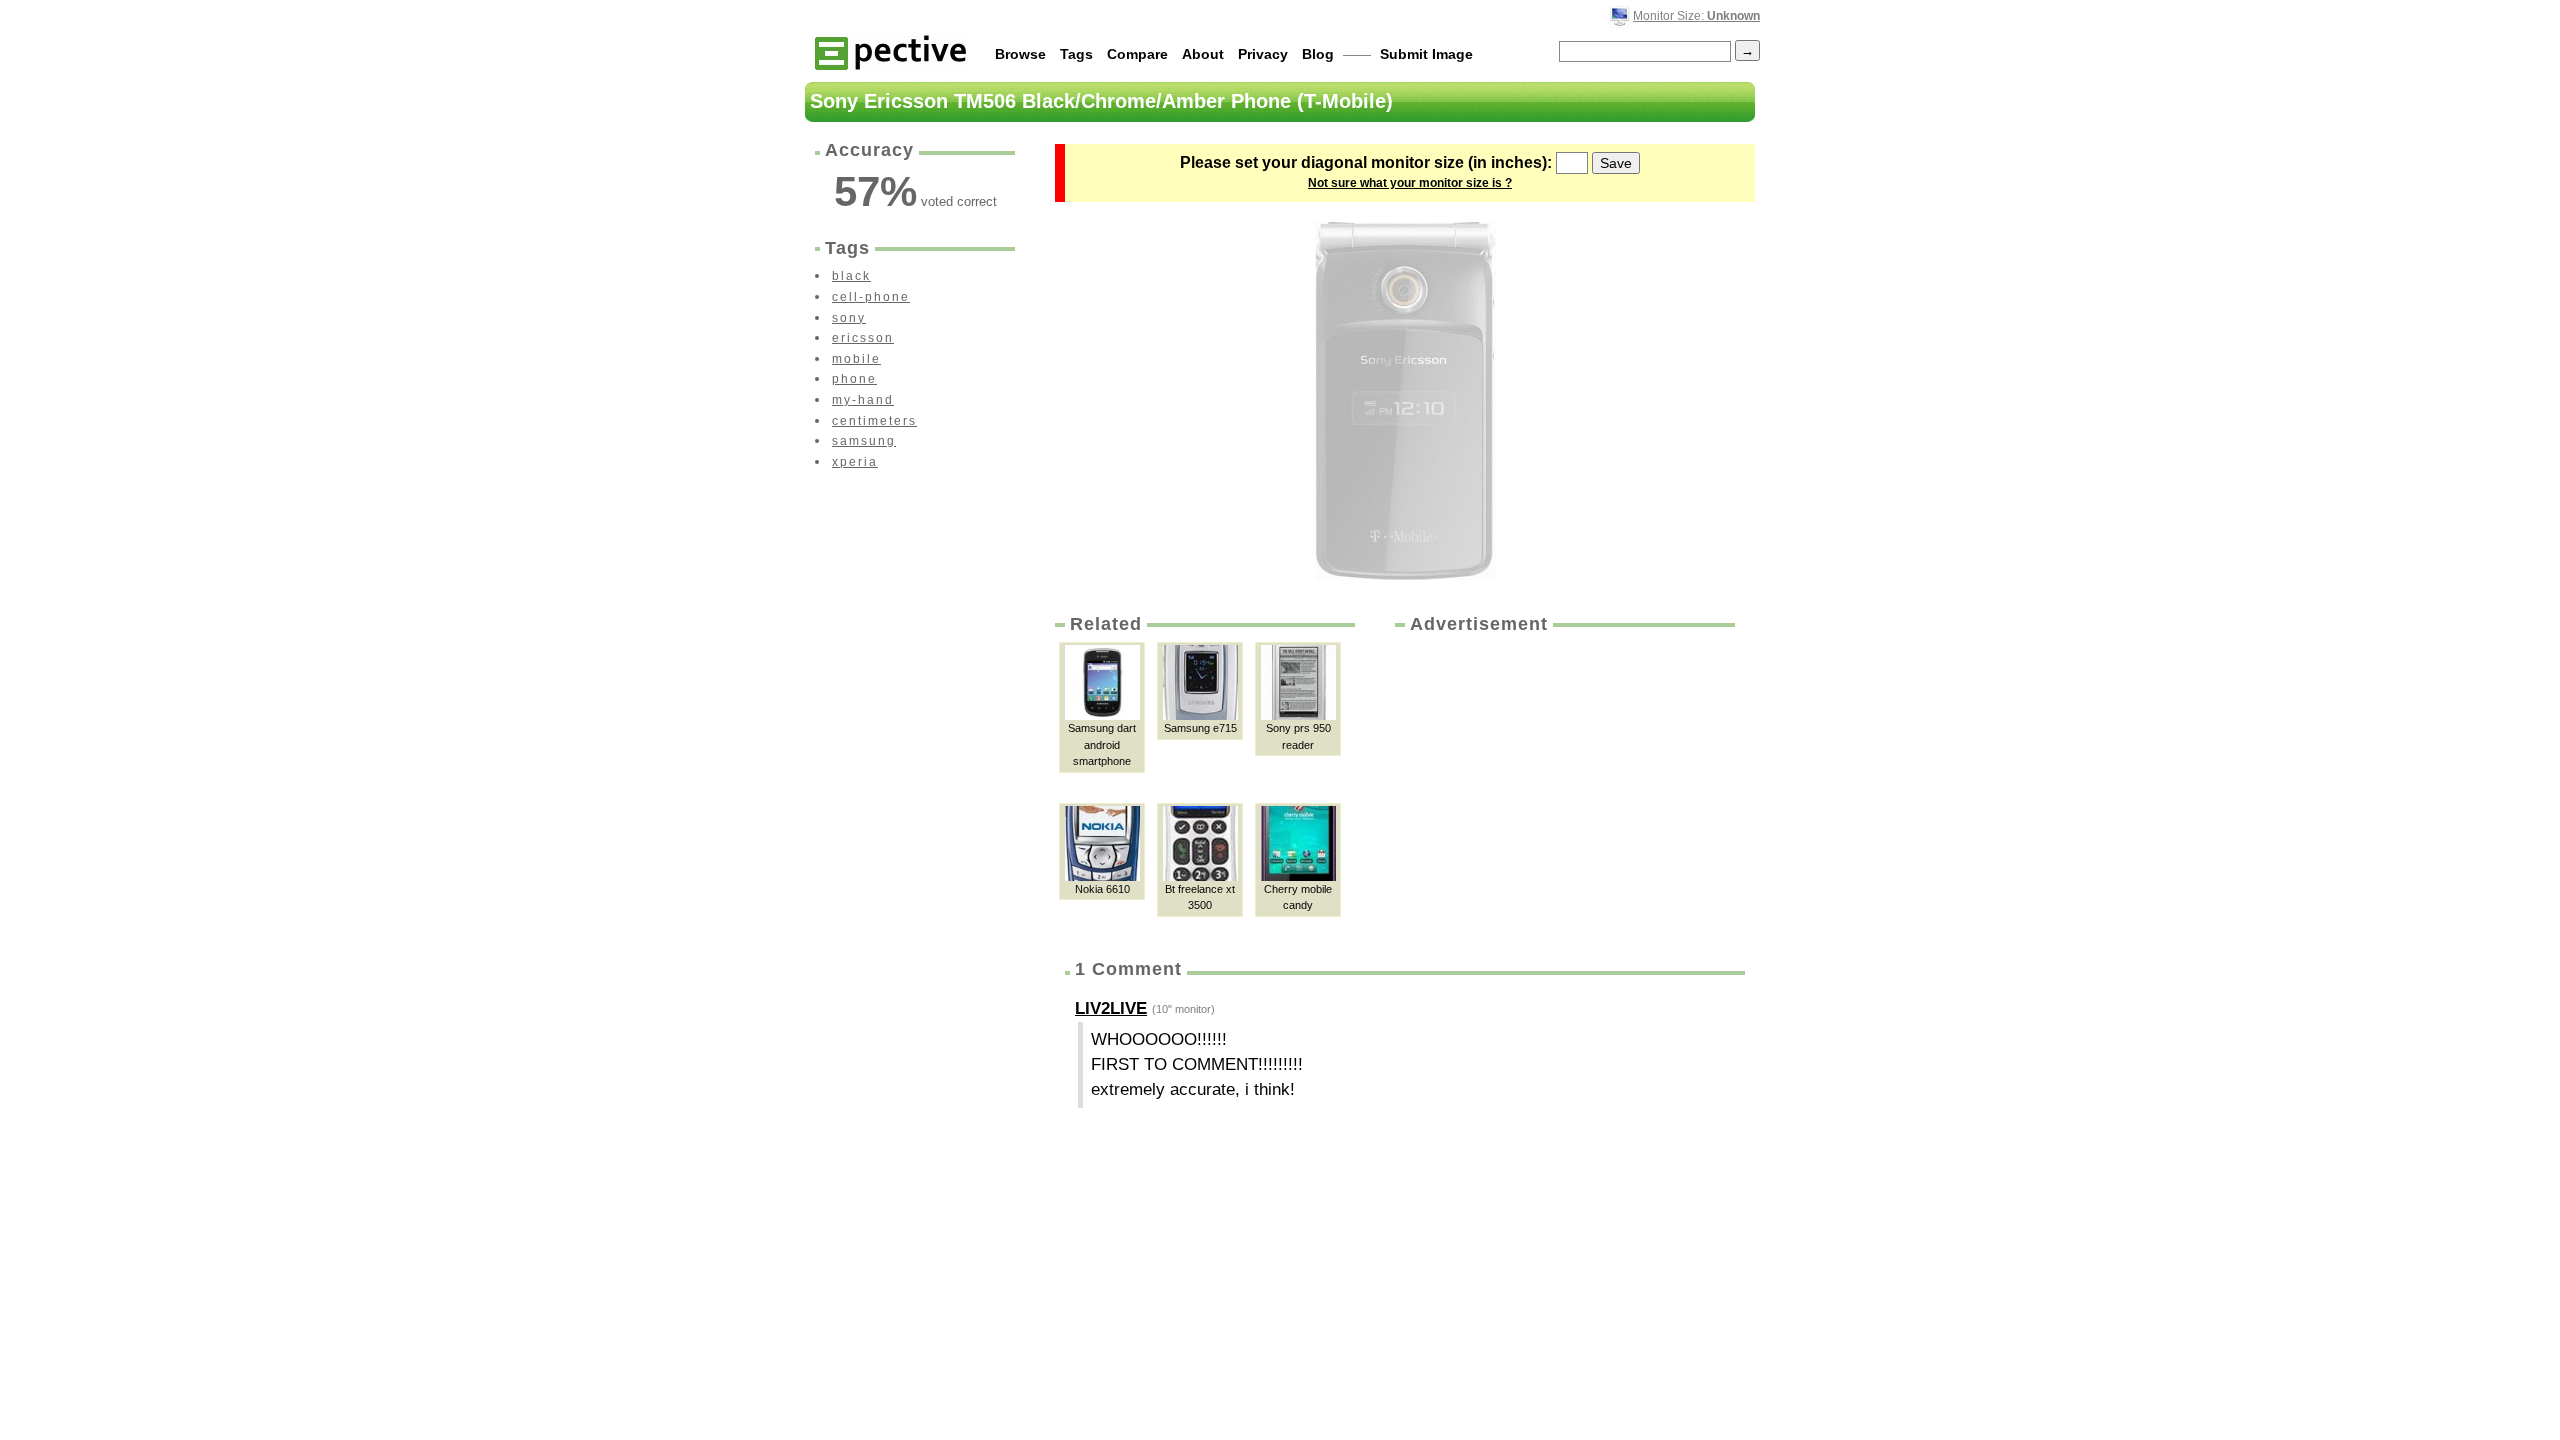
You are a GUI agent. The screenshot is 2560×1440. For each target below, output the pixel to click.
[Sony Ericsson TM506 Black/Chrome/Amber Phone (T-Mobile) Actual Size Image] (1405, 401)
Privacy (1263, 54)
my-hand (863, 400)
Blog (1318, 54)
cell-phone (871, 297)
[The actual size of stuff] (890, 51)
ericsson (863, 338)
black (851, 276)
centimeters (874, 421)
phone (854, 379)
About (1203, 54)
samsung (864, 441)
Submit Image (1426, 54)
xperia (855, 462)
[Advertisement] (1563, 787)
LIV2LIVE (1111, 1008)
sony (849, 318)
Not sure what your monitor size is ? (1410, 183)
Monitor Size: (1696, 16)
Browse (1020, 54)
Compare (1137, 54)
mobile (856, 359)
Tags (1076, 54)
